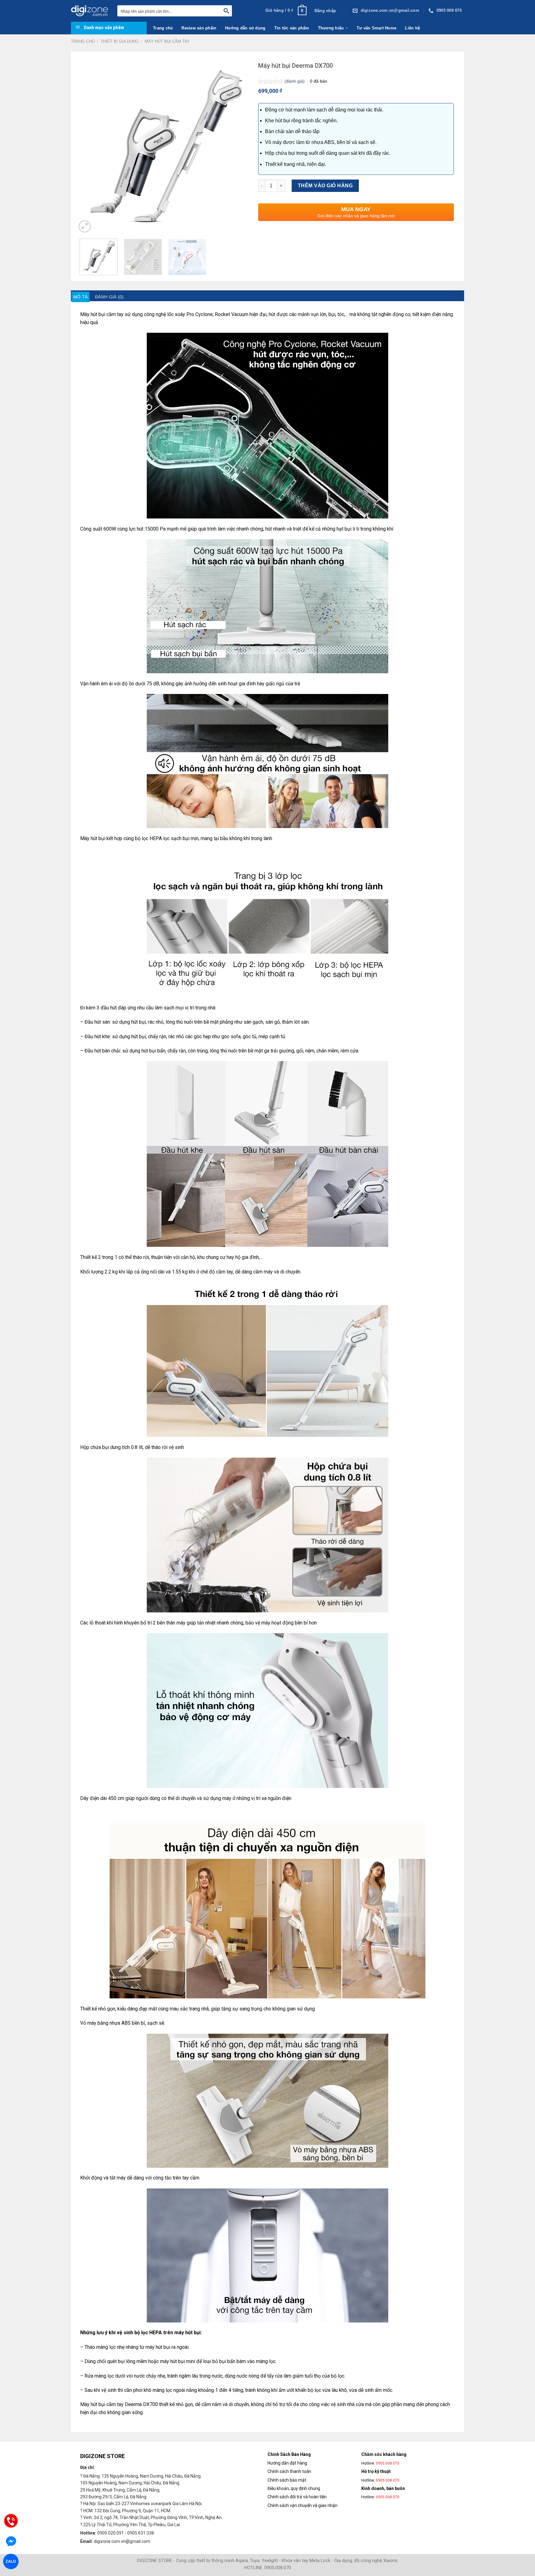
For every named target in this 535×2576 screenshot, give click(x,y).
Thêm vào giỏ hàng (325, 186)
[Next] (242, 145)
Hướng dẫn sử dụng (245, 28)
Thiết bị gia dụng (120, 41)
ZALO (11, 2561)
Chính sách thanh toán (289, 2471)
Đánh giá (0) (109, 297)
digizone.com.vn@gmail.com (122, 2541)
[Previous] (88, 145)
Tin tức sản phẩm (292, 28)
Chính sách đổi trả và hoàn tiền (297, 2497)
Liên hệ (412, 28)
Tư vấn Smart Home (376, 28)
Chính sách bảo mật (287, 2480)
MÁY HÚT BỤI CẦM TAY (167, 41)
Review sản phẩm (199, 28)
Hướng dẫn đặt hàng (287, 2463)
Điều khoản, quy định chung (294, 2488)
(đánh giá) (295, 81)
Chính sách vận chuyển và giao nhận (302, 2505)
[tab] (80, 297)
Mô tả (80, 297)
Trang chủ (163, 28)
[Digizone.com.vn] (89, 11)
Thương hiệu (331, 28)
